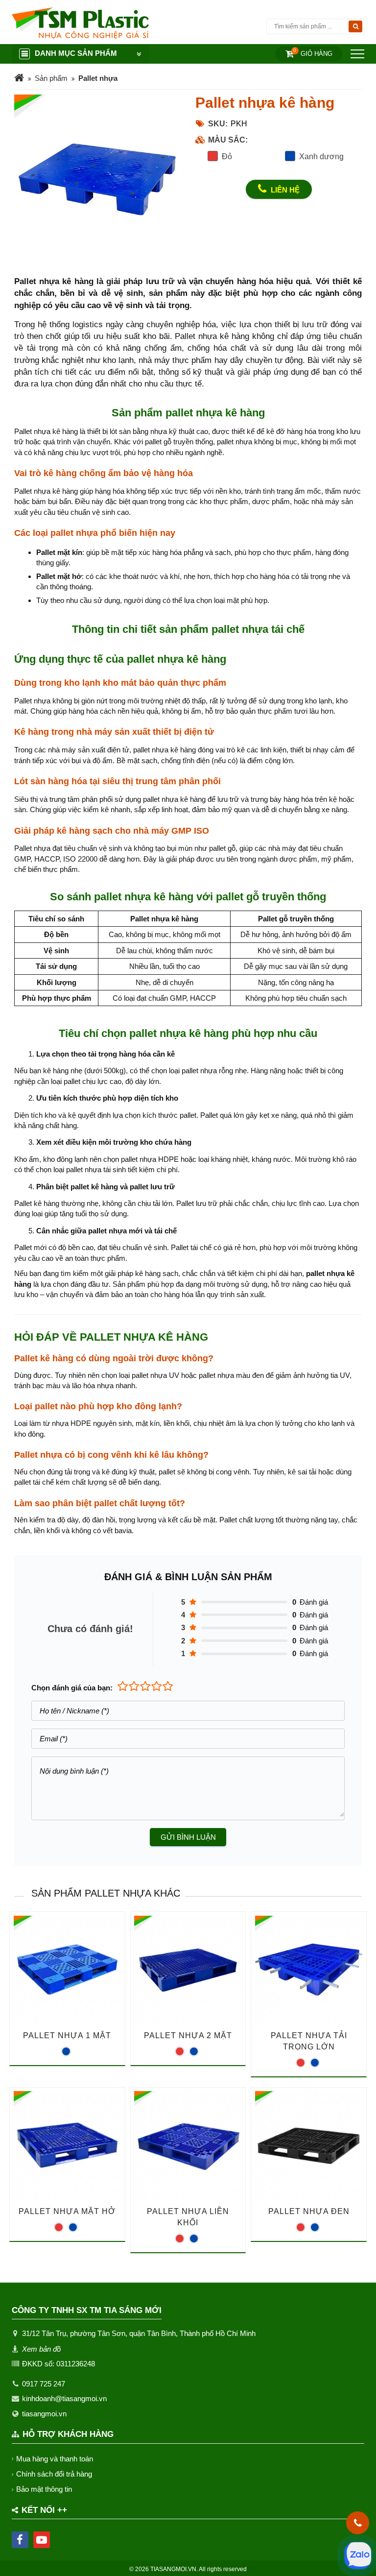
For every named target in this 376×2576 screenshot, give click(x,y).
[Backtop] (358, 1033)
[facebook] (20, 2540)
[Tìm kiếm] (355, 26)
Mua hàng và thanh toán (55, 2459)
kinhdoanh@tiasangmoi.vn (64, 2398)
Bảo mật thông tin (44, 2489)
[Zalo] (358, 2555)
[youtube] (42, 2540)
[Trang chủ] (19, 79)
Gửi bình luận (188, 1837)
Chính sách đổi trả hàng (54, 2474)
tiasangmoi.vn (44, 2414)
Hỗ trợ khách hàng (68, 2434)
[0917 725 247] (358, 2523)
